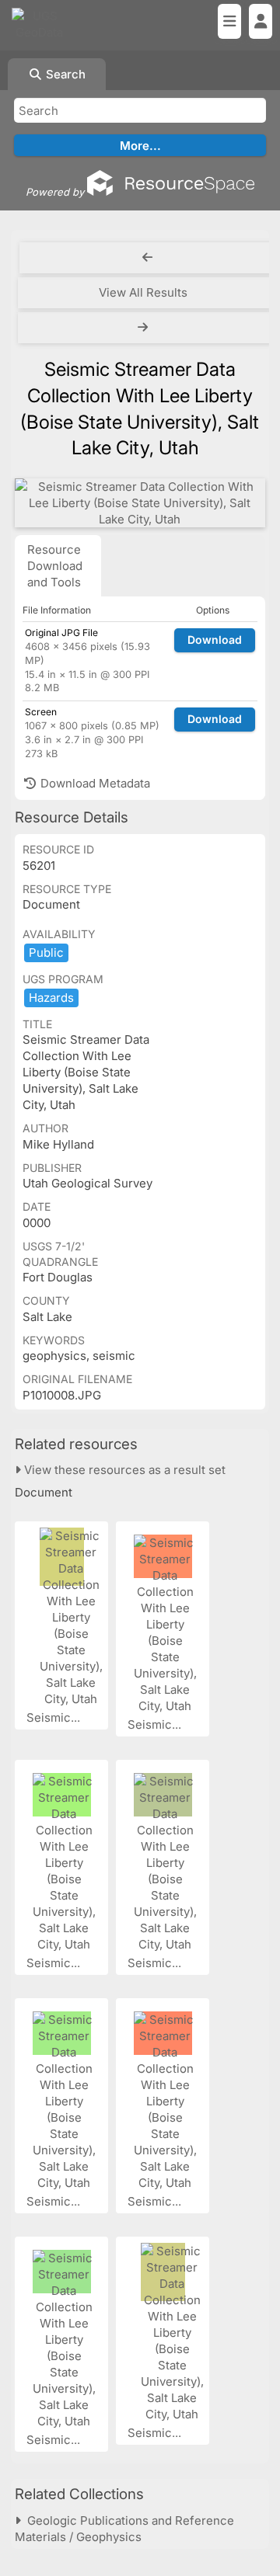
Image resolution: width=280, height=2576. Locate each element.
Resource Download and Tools (55, 566)
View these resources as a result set (123, 1470)
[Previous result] (148, 258)
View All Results (143, 292)
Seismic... (55, 1717)
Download (215, 640)
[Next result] (145, 328)
